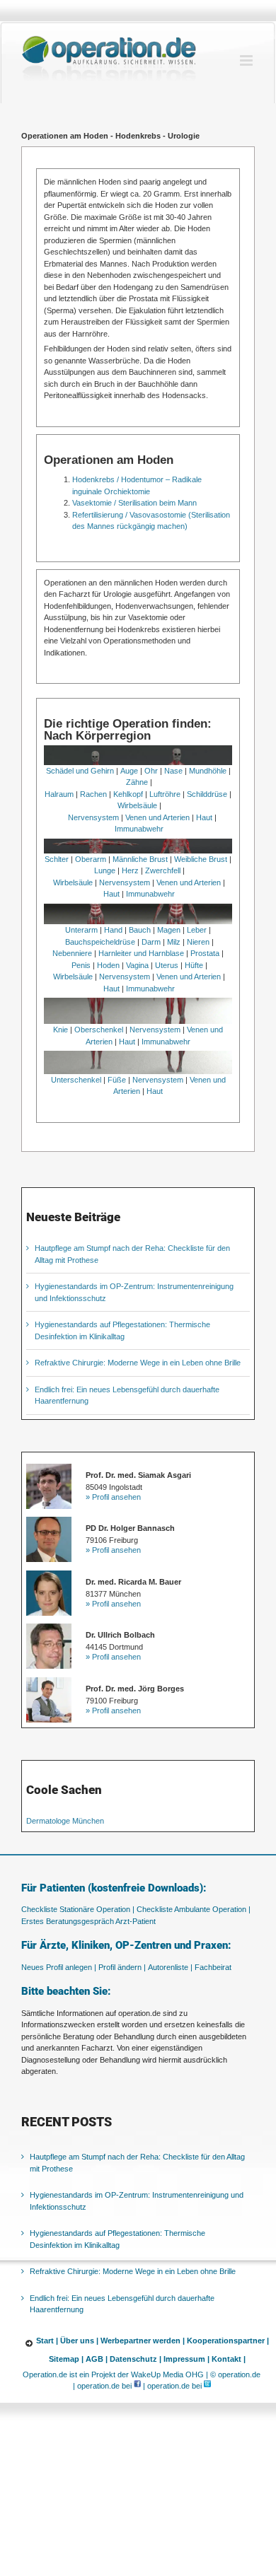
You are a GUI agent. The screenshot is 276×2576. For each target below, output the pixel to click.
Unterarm (81, 930)
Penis (81, 965)
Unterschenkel (76, 1080)
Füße (117, 1080)
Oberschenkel (99, 1030)
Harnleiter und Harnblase (141, 953)
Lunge (105, 870)
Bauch (140, 930)
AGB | (97, 2359)
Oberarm (91, 859)
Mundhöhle (208, 771)
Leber (197, 930)
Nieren (198, 942)
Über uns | (79, 2341)
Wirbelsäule (137, 805)
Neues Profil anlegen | (59, 1967)
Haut (204, 817)
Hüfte (194, 965)
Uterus (167, 965)
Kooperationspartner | (228, 2341)
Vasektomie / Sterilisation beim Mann (134, 503)
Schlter (57, 859)
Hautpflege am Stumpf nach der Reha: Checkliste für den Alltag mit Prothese (137, 2163)
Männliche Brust (140, 859)
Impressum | (186, 2359)
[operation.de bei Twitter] (207, 2386)
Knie (61, 1030)
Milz (174, 942)
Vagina (137, 965)
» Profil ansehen (113, 1497)
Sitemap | (66, 2359)
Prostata (205, 953)
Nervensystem (93, 817)
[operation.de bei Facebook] (137, 2386)
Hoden (108, 965)
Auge (129, 771)
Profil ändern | (122, 1967)
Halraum (59, 794)
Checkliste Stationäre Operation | (78, 1909)
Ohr (151, 771)
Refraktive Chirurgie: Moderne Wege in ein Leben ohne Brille (138, 1363)
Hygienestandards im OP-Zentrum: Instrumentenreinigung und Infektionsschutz (137, 2201)
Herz (130, 870)
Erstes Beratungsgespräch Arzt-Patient (88, 1921)
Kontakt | (229, 2359)
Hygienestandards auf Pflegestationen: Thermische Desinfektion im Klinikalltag (117, 2239)
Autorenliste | (170, 1967)
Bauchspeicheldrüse (100, 942)
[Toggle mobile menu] (247, 60)
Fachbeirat (213, 1967)
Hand (113, 930)
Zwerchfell (163, 870)
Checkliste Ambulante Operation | (194, 1909)
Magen (169, 930)
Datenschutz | (136, 2359)
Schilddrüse (207, 794)
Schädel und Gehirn (80, 771)
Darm (151, 942)
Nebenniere (72, 953)
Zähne (137, 782)
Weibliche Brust (201, 859)
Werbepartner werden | (143, 2341)
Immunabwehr (139, 829)
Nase (173, 771)
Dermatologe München (65, 1821)
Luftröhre (165, 794)
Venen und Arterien (157, 817)
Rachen (93, 794)
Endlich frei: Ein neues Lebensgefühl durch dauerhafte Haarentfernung (122, 2304)
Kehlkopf (128, 794)
